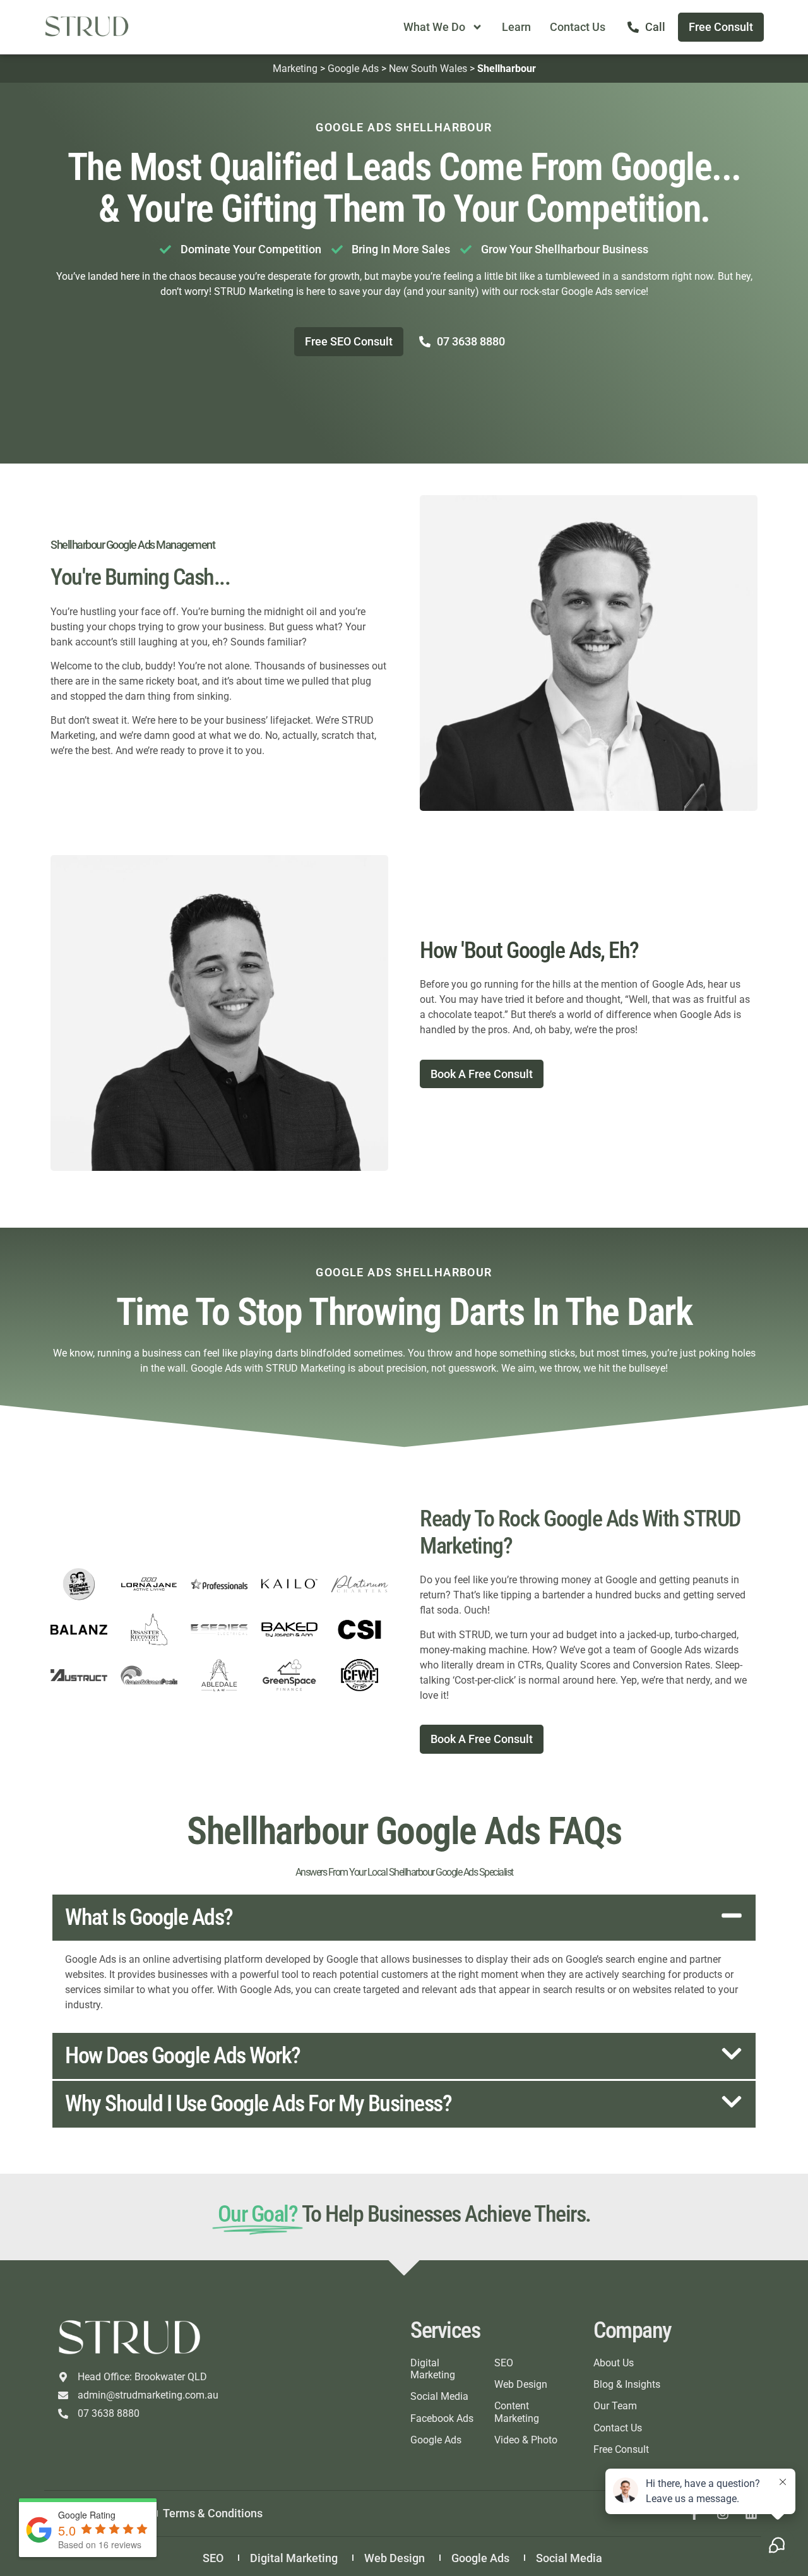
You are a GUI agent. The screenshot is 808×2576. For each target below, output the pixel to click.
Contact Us (578, 27)
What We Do (434, 27)
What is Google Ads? (149, 1917)
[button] (404, 1918)
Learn (516, 27)
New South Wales (428, 69)
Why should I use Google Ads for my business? (258, 2104)
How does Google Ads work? (183, 2056)
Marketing (295, 69)
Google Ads (353, 69)
